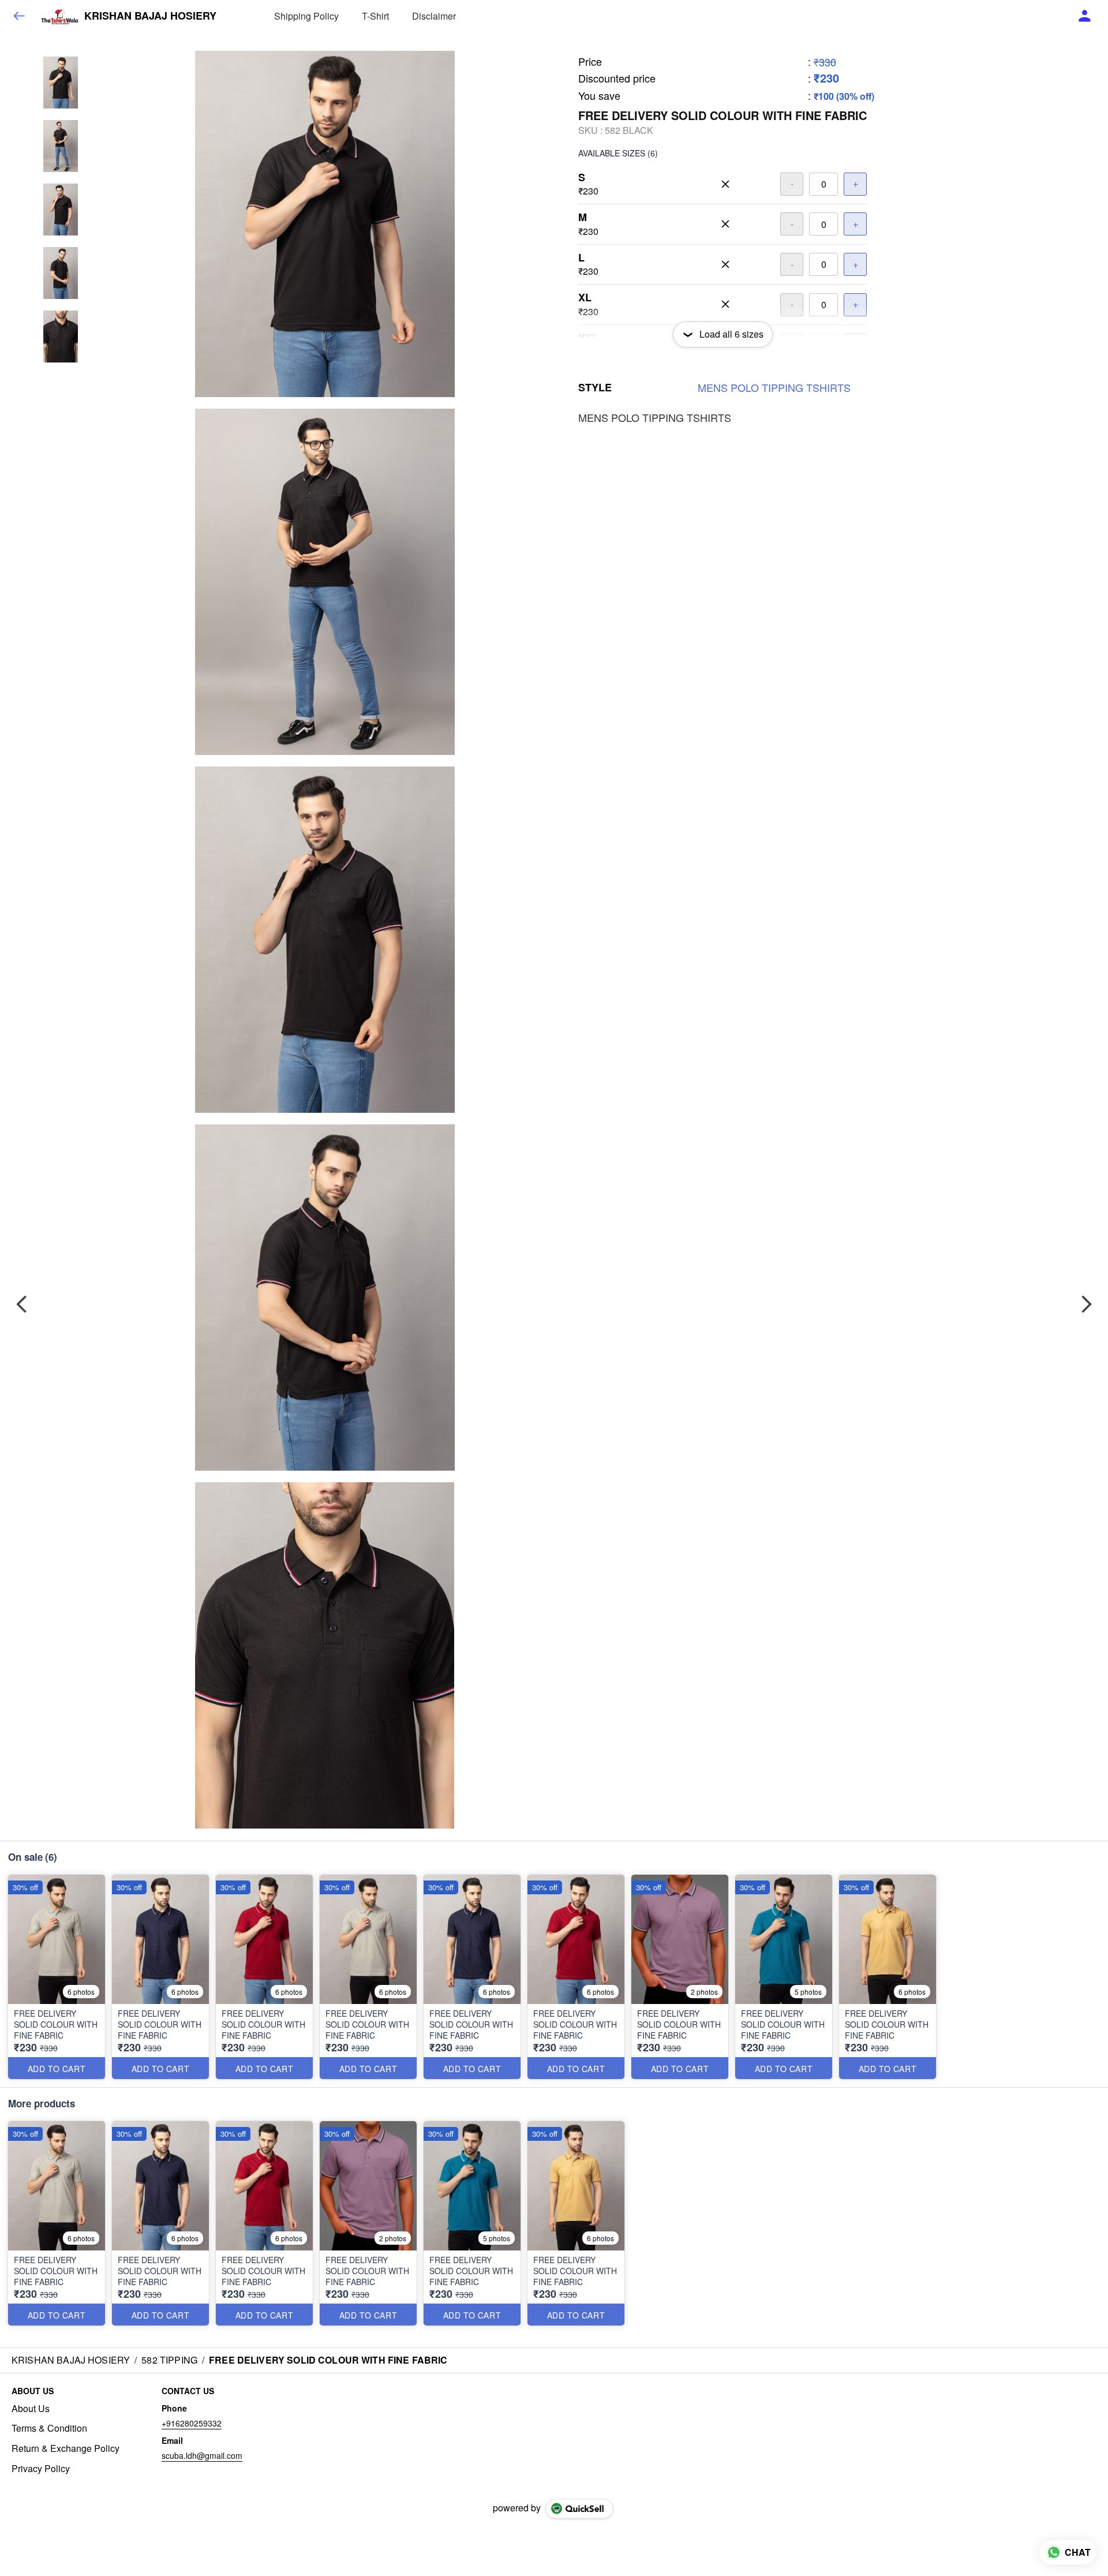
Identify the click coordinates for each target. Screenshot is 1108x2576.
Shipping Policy (306, 16)
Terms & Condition (49, 2428)
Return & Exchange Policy (65, 2448)
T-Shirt (375, 16)
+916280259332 (192, 2423)
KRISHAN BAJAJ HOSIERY (150, 16)
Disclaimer (434, 16)
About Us (31, 2409)
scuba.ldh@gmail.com (202, 2455)
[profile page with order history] (1085, 16)
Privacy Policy (41, 2469)
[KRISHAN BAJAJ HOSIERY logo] (59, 16)
